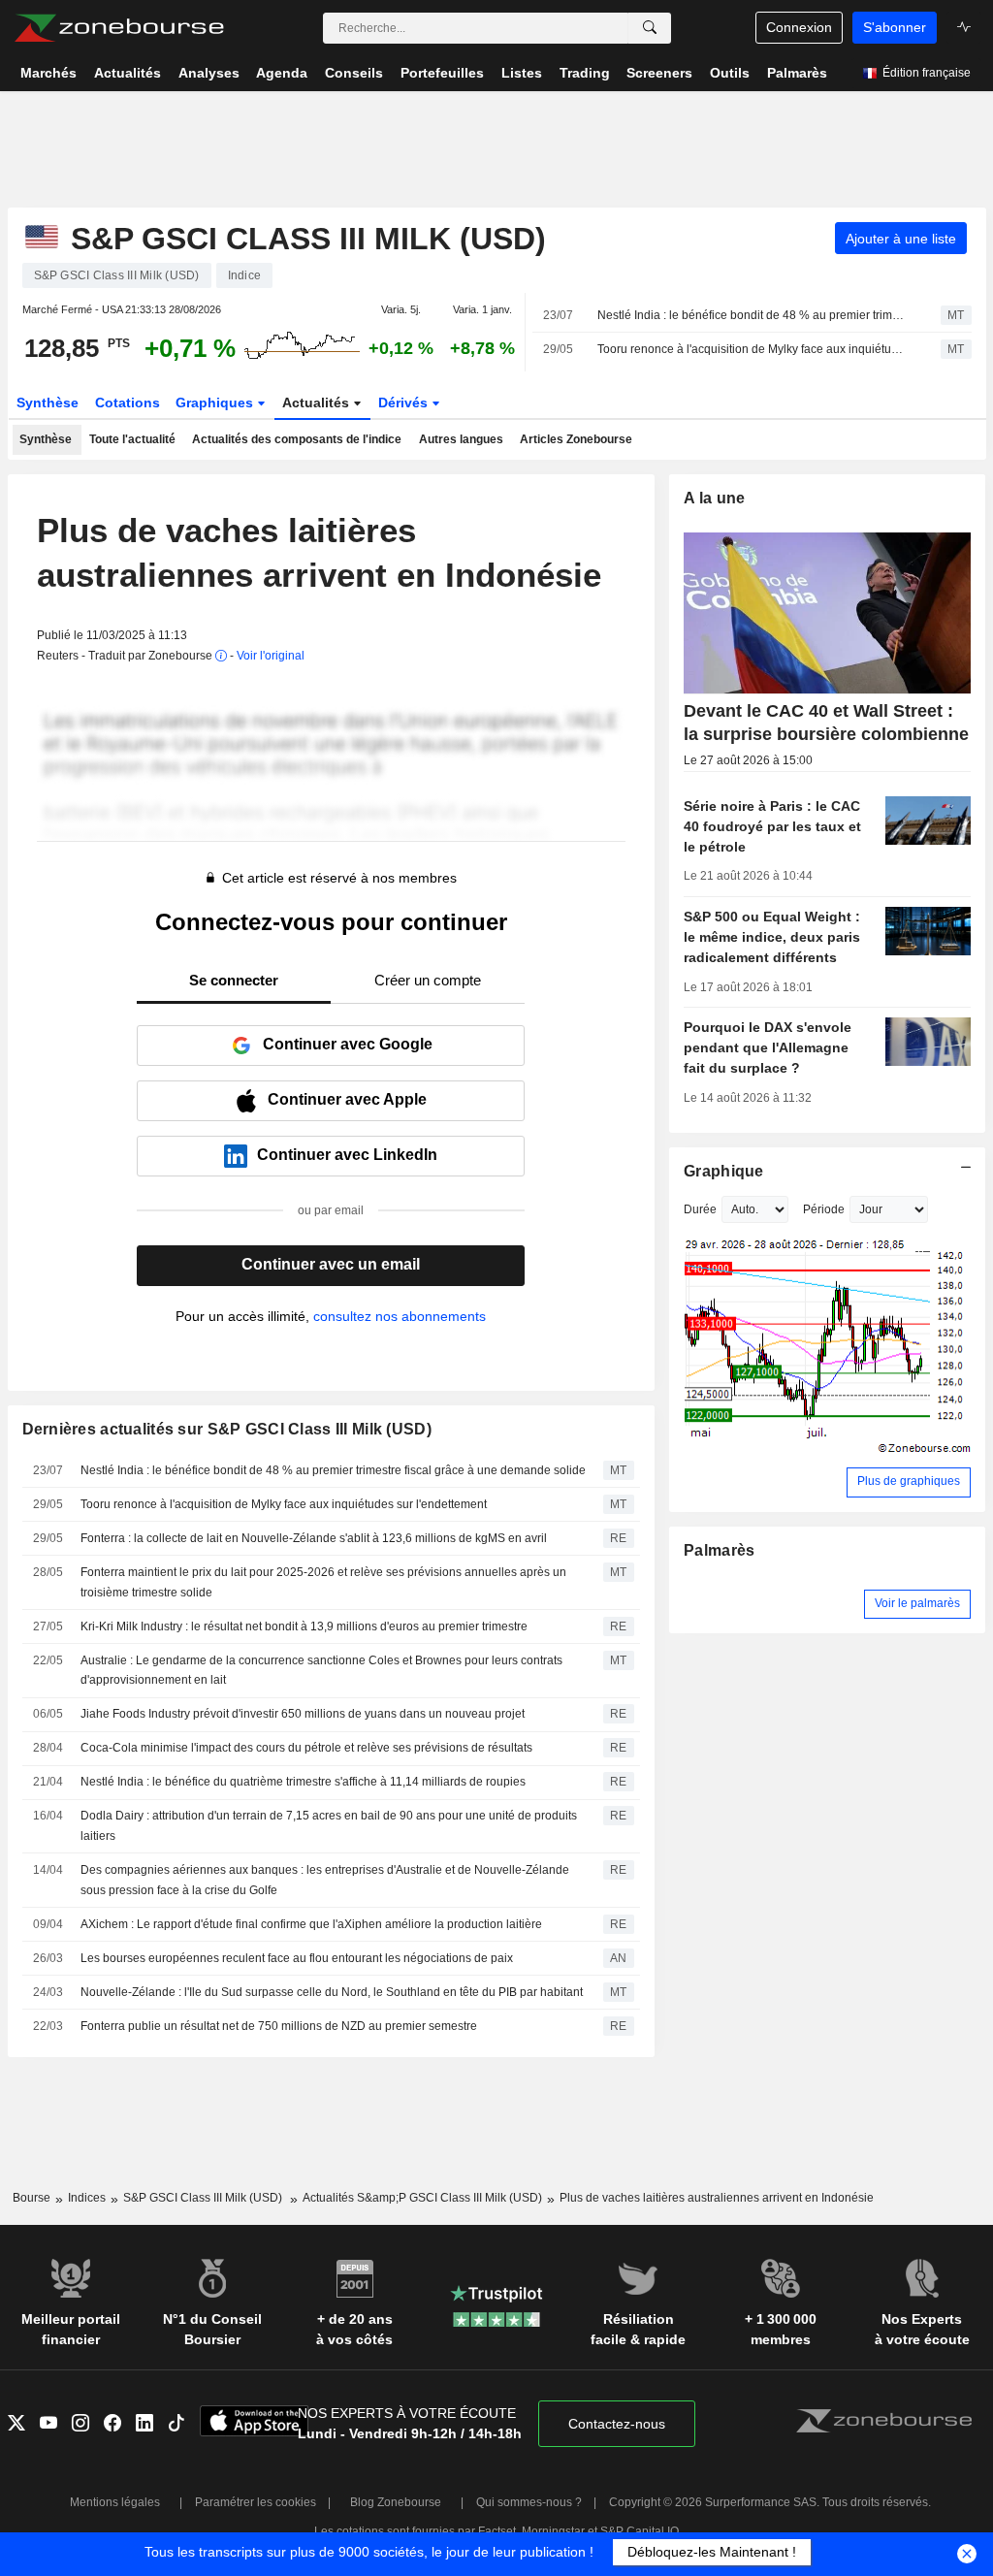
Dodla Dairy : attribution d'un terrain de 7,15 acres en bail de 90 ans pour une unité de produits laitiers (329, 1826)
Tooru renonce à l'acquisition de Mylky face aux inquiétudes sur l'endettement (752, 349)
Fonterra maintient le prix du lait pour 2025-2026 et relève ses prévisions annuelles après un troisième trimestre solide (323, 1582)
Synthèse (48, 402)
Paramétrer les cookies (256, 2502)
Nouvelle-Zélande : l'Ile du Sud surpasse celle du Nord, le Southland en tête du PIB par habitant (332, 1992)
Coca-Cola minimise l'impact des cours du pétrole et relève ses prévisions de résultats (306, 1748)
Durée (700, 1209)
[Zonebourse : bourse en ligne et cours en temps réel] (119, 28)
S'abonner (895, 27)
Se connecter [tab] (234, 980)
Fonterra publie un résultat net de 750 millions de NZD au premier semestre (279, 2026)
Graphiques (216, 402)
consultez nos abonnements (400, 1316)
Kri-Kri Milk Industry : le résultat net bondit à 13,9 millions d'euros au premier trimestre (304, 1626)
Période (824, 1209)
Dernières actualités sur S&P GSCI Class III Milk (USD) (227, 1429)
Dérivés (405, 402)
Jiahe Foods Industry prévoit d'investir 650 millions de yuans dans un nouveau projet (303, 1714)
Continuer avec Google (348, 1044)
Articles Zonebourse (576, 439)
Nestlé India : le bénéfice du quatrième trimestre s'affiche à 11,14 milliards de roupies (303, 1782)
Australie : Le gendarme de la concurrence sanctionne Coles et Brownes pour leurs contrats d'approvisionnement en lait (321, 1671)
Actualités (318, 402)
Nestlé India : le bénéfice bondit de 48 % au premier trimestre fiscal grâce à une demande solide (752, 315)
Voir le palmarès (917, 1603)
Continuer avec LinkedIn (347, 1155)
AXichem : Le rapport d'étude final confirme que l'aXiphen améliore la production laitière (311, 1924)
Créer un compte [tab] (428, 980)
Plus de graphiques (909, 1481)
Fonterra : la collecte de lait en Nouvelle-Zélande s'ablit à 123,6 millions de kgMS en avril (314, 1538)
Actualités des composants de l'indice (297, 439)
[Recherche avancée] (650, 28)
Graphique (724, 1171)
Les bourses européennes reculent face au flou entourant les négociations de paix (297, 1958)
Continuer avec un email (331, 1264)
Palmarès (719, 1550)
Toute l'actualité (132, 439)
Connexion (799, 27)
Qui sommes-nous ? (529, 2502)
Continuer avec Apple (347, 1099)
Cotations (128, 402)
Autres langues (461, 439)
